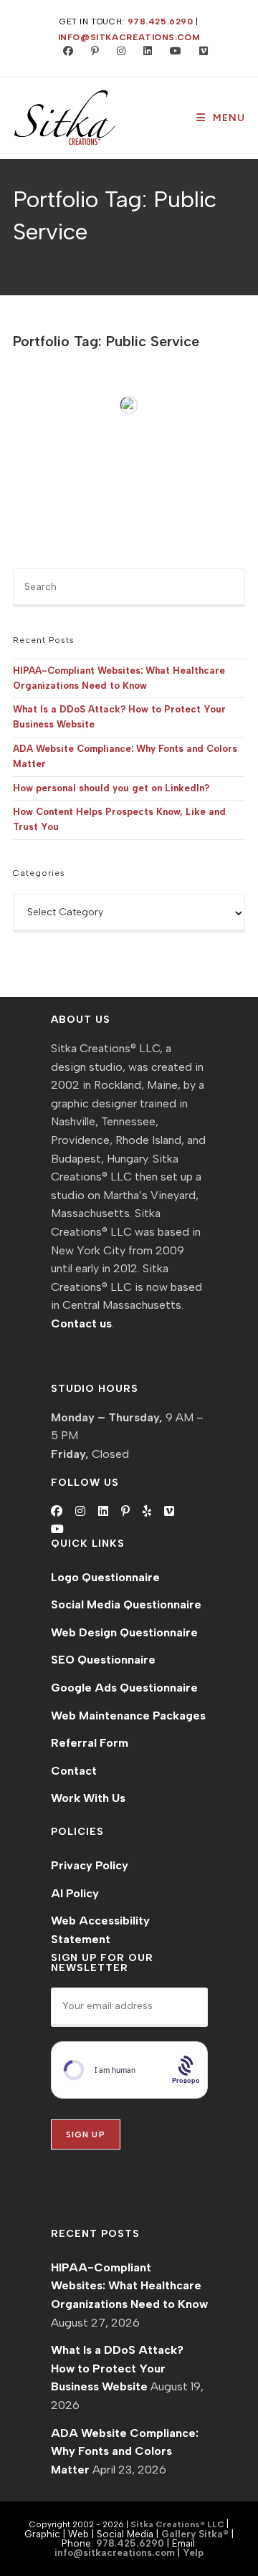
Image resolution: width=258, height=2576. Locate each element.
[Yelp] (147, 1512)
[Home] (16, 254)
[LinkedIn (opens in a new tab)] (144, 52)
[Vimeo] (169, 1512)
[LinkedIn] (103, 1512)
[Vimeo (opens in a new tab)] (197, 52)
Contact (74, 1771)
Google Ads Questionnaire (124, 1688)
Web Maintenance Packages (128, 1716)
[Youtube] (57, 1530)
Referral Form (90, 1743)
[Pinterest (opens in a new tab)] (92, 52)
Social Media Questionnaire (126, 1604)
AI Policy (75, 1893)
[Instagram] (80, 1512)
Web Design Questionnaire (124, 1632)
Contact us (81, 1323)
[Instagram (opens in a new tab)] (118, 52)
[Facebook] (57, 1512)
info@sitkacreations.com (129, 37)
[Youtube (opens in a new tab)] (172, 52)
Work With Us (88, 1798)
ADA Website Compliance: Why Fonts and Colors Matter (125, 2451)
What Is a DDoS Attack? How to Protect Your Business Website (117, 2368)
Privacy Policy (90, 1865)
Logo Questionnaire (105, 1577)
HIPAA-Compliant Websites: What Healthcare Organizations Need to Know (129, 2286)
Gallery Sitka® (195, 2534)
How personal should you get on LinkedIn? (111, 788)
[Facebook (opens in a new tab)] (65, 52)
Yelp (193, 2552)
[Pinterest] (125, 1512)
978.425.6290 (161, 22)
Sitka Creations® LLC (178, 2524)
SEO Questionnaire (103, 1660)
